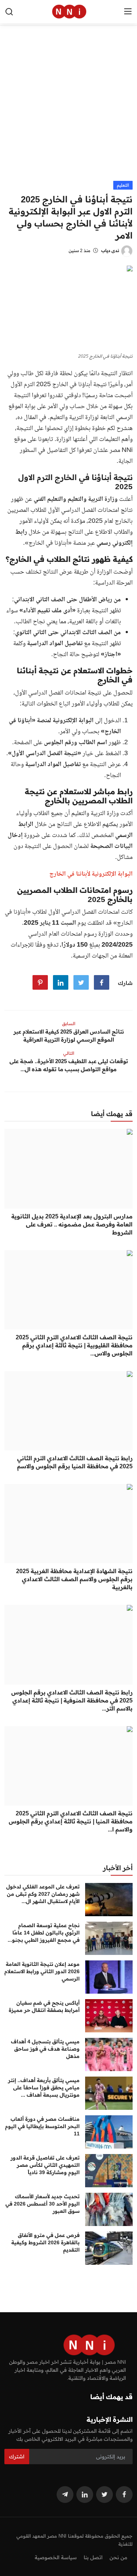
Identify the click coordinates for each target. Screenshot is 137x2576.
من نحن (118, 2557)
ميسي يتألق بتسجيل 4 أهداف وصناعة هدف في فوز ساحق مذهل (45, 2049)
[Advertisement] (68, 109)
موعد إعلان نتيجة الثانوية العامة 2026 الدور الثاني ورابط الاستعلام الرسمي (42, 1971)
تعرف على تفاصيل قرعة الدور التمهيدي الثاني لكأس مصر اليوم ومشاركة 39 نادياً (45, 2165)
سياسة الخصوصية (56, 2557)
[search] (9, 12)
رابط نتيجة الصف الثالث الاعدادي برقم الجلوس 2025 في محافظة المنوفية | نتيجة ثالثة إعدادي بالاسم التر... (72, 1700)
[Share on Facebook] (102, 982)
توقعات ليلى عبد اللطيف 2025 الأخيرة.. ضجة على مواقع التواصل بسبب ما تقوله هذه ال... (69, 1065)
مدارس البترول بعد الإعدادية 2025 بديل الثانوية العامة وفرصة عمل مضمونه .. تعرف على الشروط (72, 1224)
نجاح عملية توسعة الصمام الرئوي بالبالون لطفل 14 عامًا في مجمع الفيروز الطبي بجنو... (44, 1933)
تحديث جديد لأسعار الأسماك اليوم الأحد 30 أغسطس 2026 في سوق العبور (43, 2204)
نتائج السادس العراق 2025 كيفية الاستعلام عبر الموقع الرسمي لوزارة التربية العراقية (69, 1036)
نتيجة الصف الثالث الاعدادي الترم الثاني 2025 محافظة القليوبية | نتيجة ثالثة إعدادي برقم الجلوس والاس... (74, 1345)
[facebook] (124, 2495)
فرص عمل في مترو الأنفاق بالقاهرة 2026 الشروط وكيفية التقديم (45, 2242)
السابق (69, 1023)
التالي (69, 1053)
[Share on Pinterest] (40, 982)
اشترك (17, 2457)
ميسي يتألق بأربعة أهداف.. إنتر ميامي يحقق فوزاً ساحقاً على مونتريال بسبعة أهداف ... (44, 2088)
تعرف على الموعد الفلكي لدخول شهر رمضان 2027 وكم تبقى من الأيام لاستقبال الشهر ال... (43, 1894)
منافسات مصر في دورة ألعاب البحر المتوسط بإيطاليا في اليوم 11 (42, 2126)
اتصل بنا (93, 2557)
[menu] (128, 12)
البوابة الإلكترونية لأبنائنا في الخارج (91, 874)
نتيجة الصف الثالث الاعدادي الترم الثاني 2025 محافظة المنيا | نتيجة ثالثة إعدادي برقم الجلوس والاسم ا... (71, 1821)
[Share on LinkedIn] (61, 982)
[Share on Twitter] (81, 982)
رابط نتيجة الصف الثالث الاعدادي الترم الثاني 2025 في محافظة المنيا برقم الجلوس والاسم (75, 1462)
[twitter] (104, 2495)
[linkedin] (85, 2495)
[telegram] (65, 2495)
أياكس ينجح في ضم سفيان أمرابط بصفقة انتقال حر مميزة (44, 2006)
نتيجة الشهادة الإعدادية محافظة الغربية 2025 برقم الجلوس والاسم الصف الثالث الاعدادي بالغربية (74, 1579)
